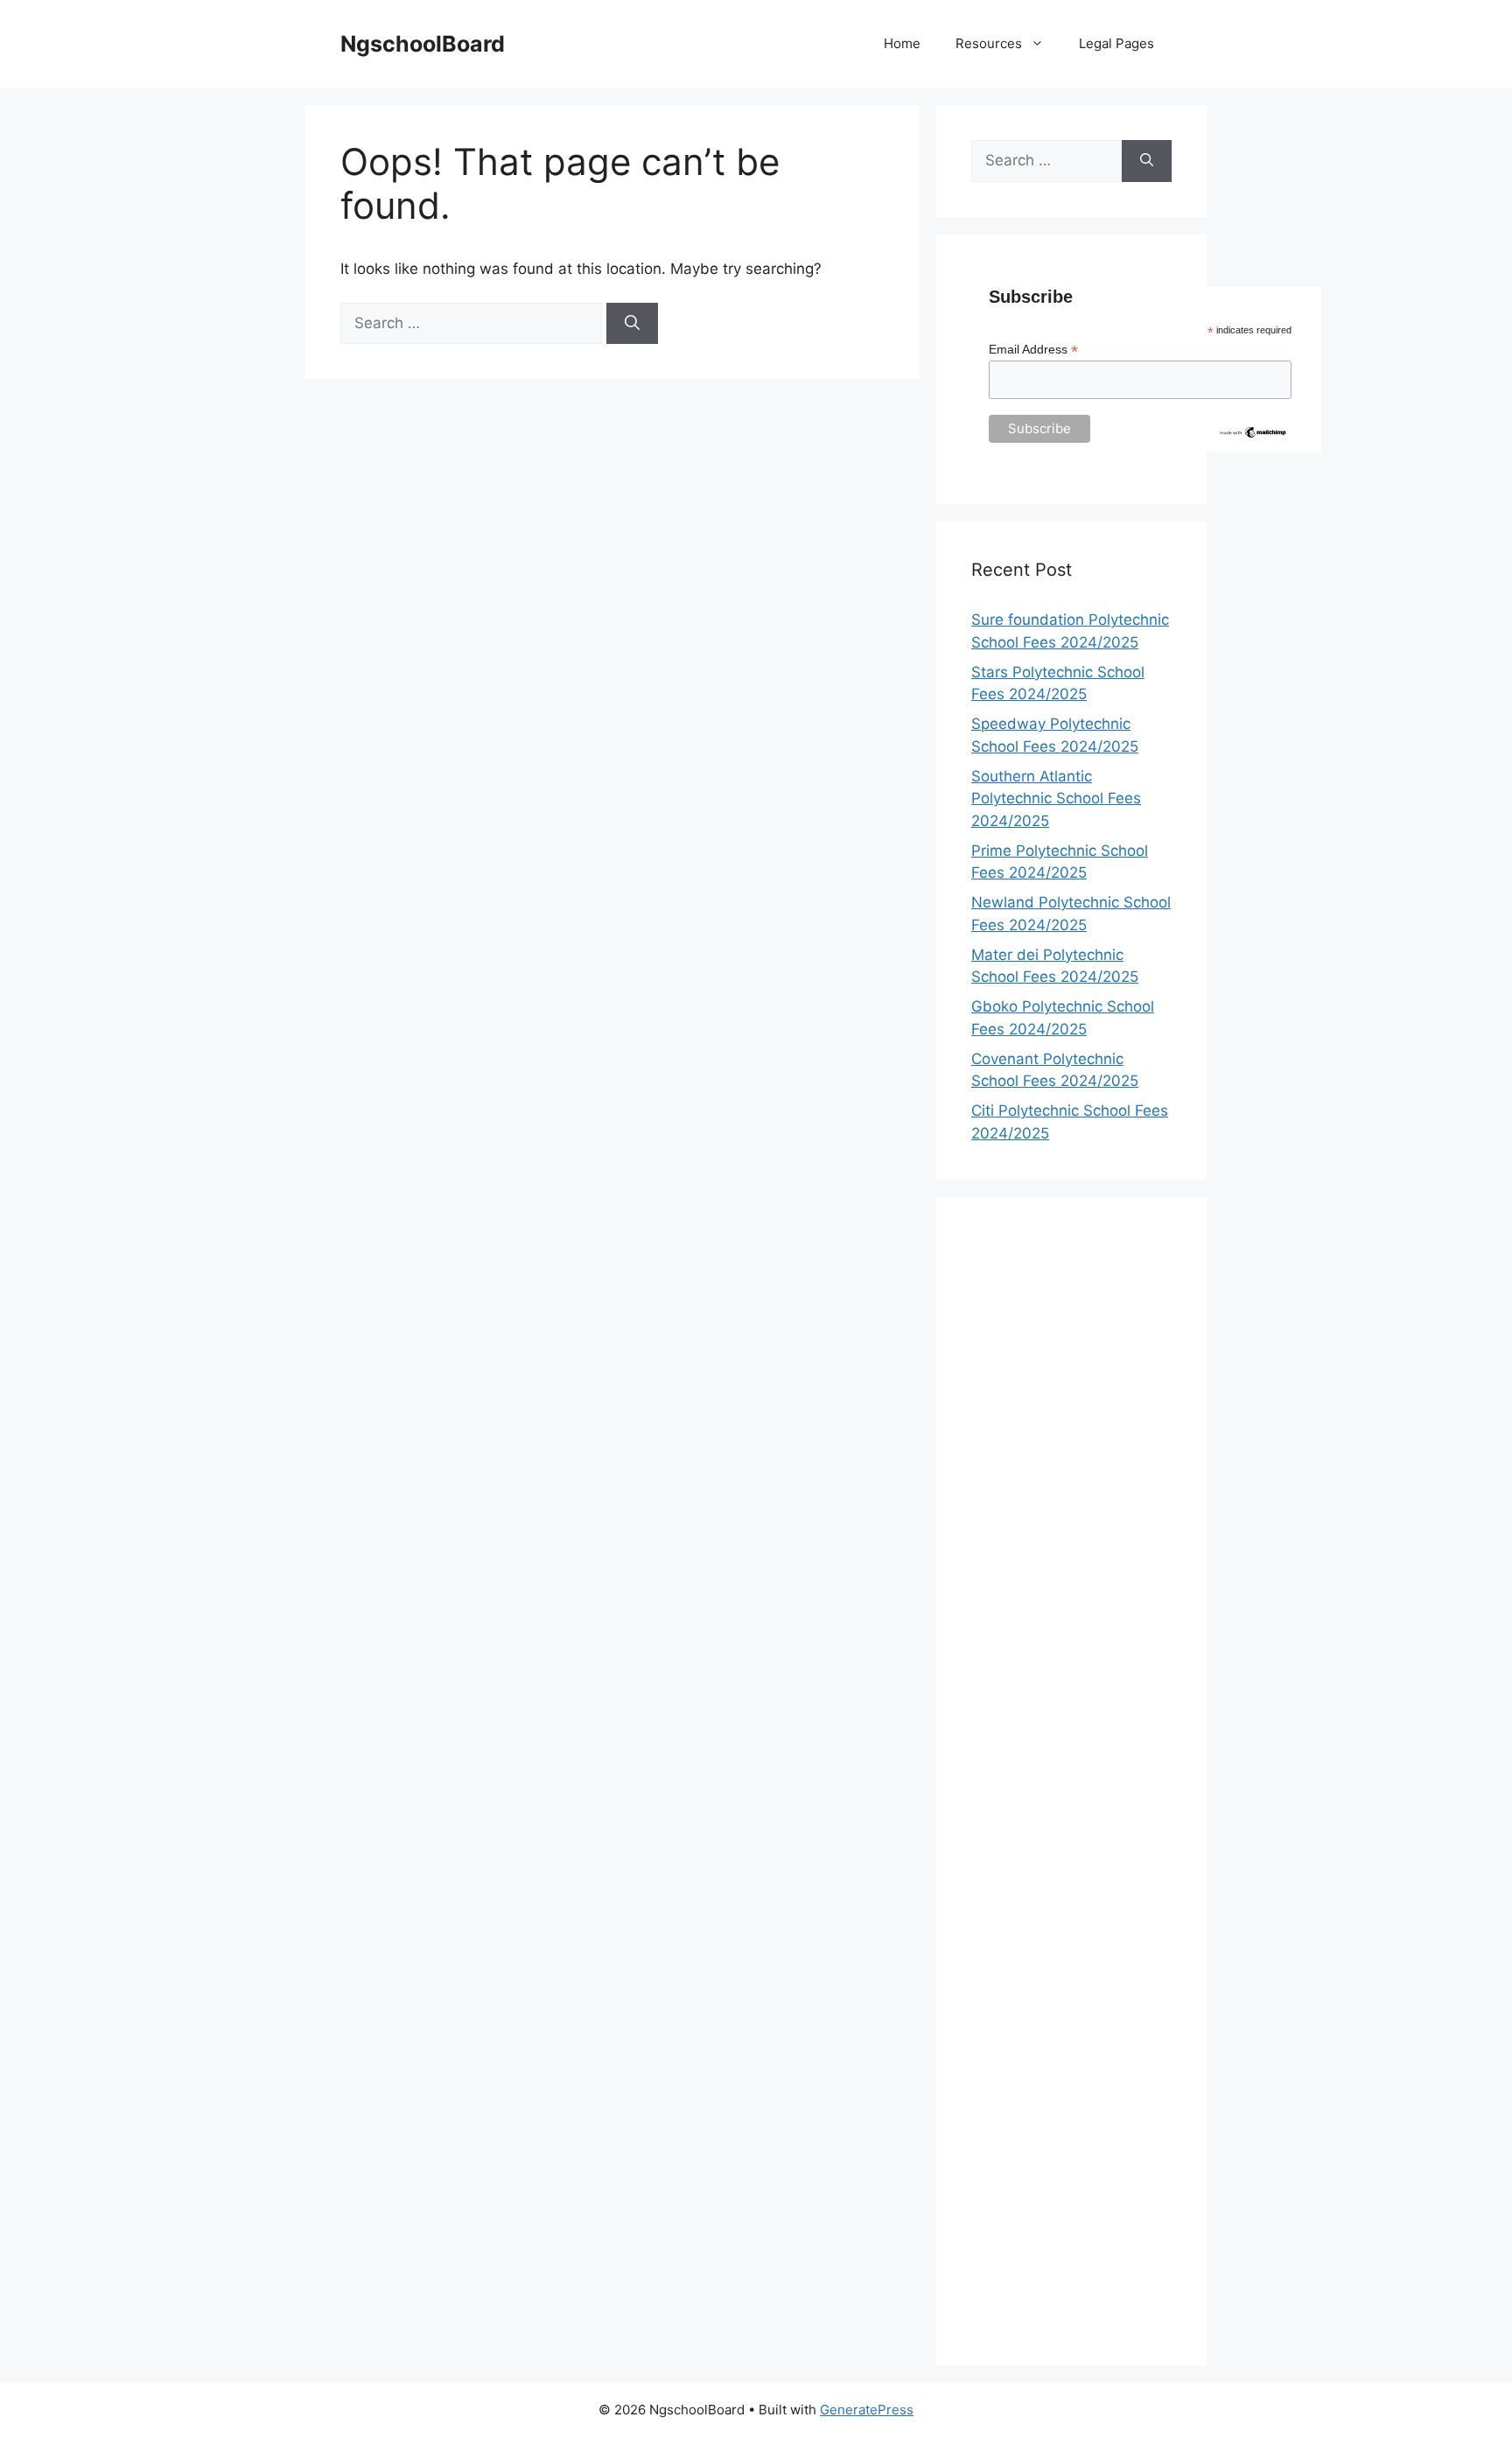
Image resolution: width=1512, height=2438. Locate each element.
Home (902, 43)
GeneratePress (867, 2410)
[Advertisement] (1071, 1781)
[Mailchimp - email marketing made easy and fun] (1253, 435)
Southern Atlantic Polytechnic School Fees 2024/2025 (1056, 799)
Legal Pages (1116, 43)
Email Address (1033, 350)
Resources (989, 43)
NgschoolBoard (423, 44)
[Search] (632, 324)
